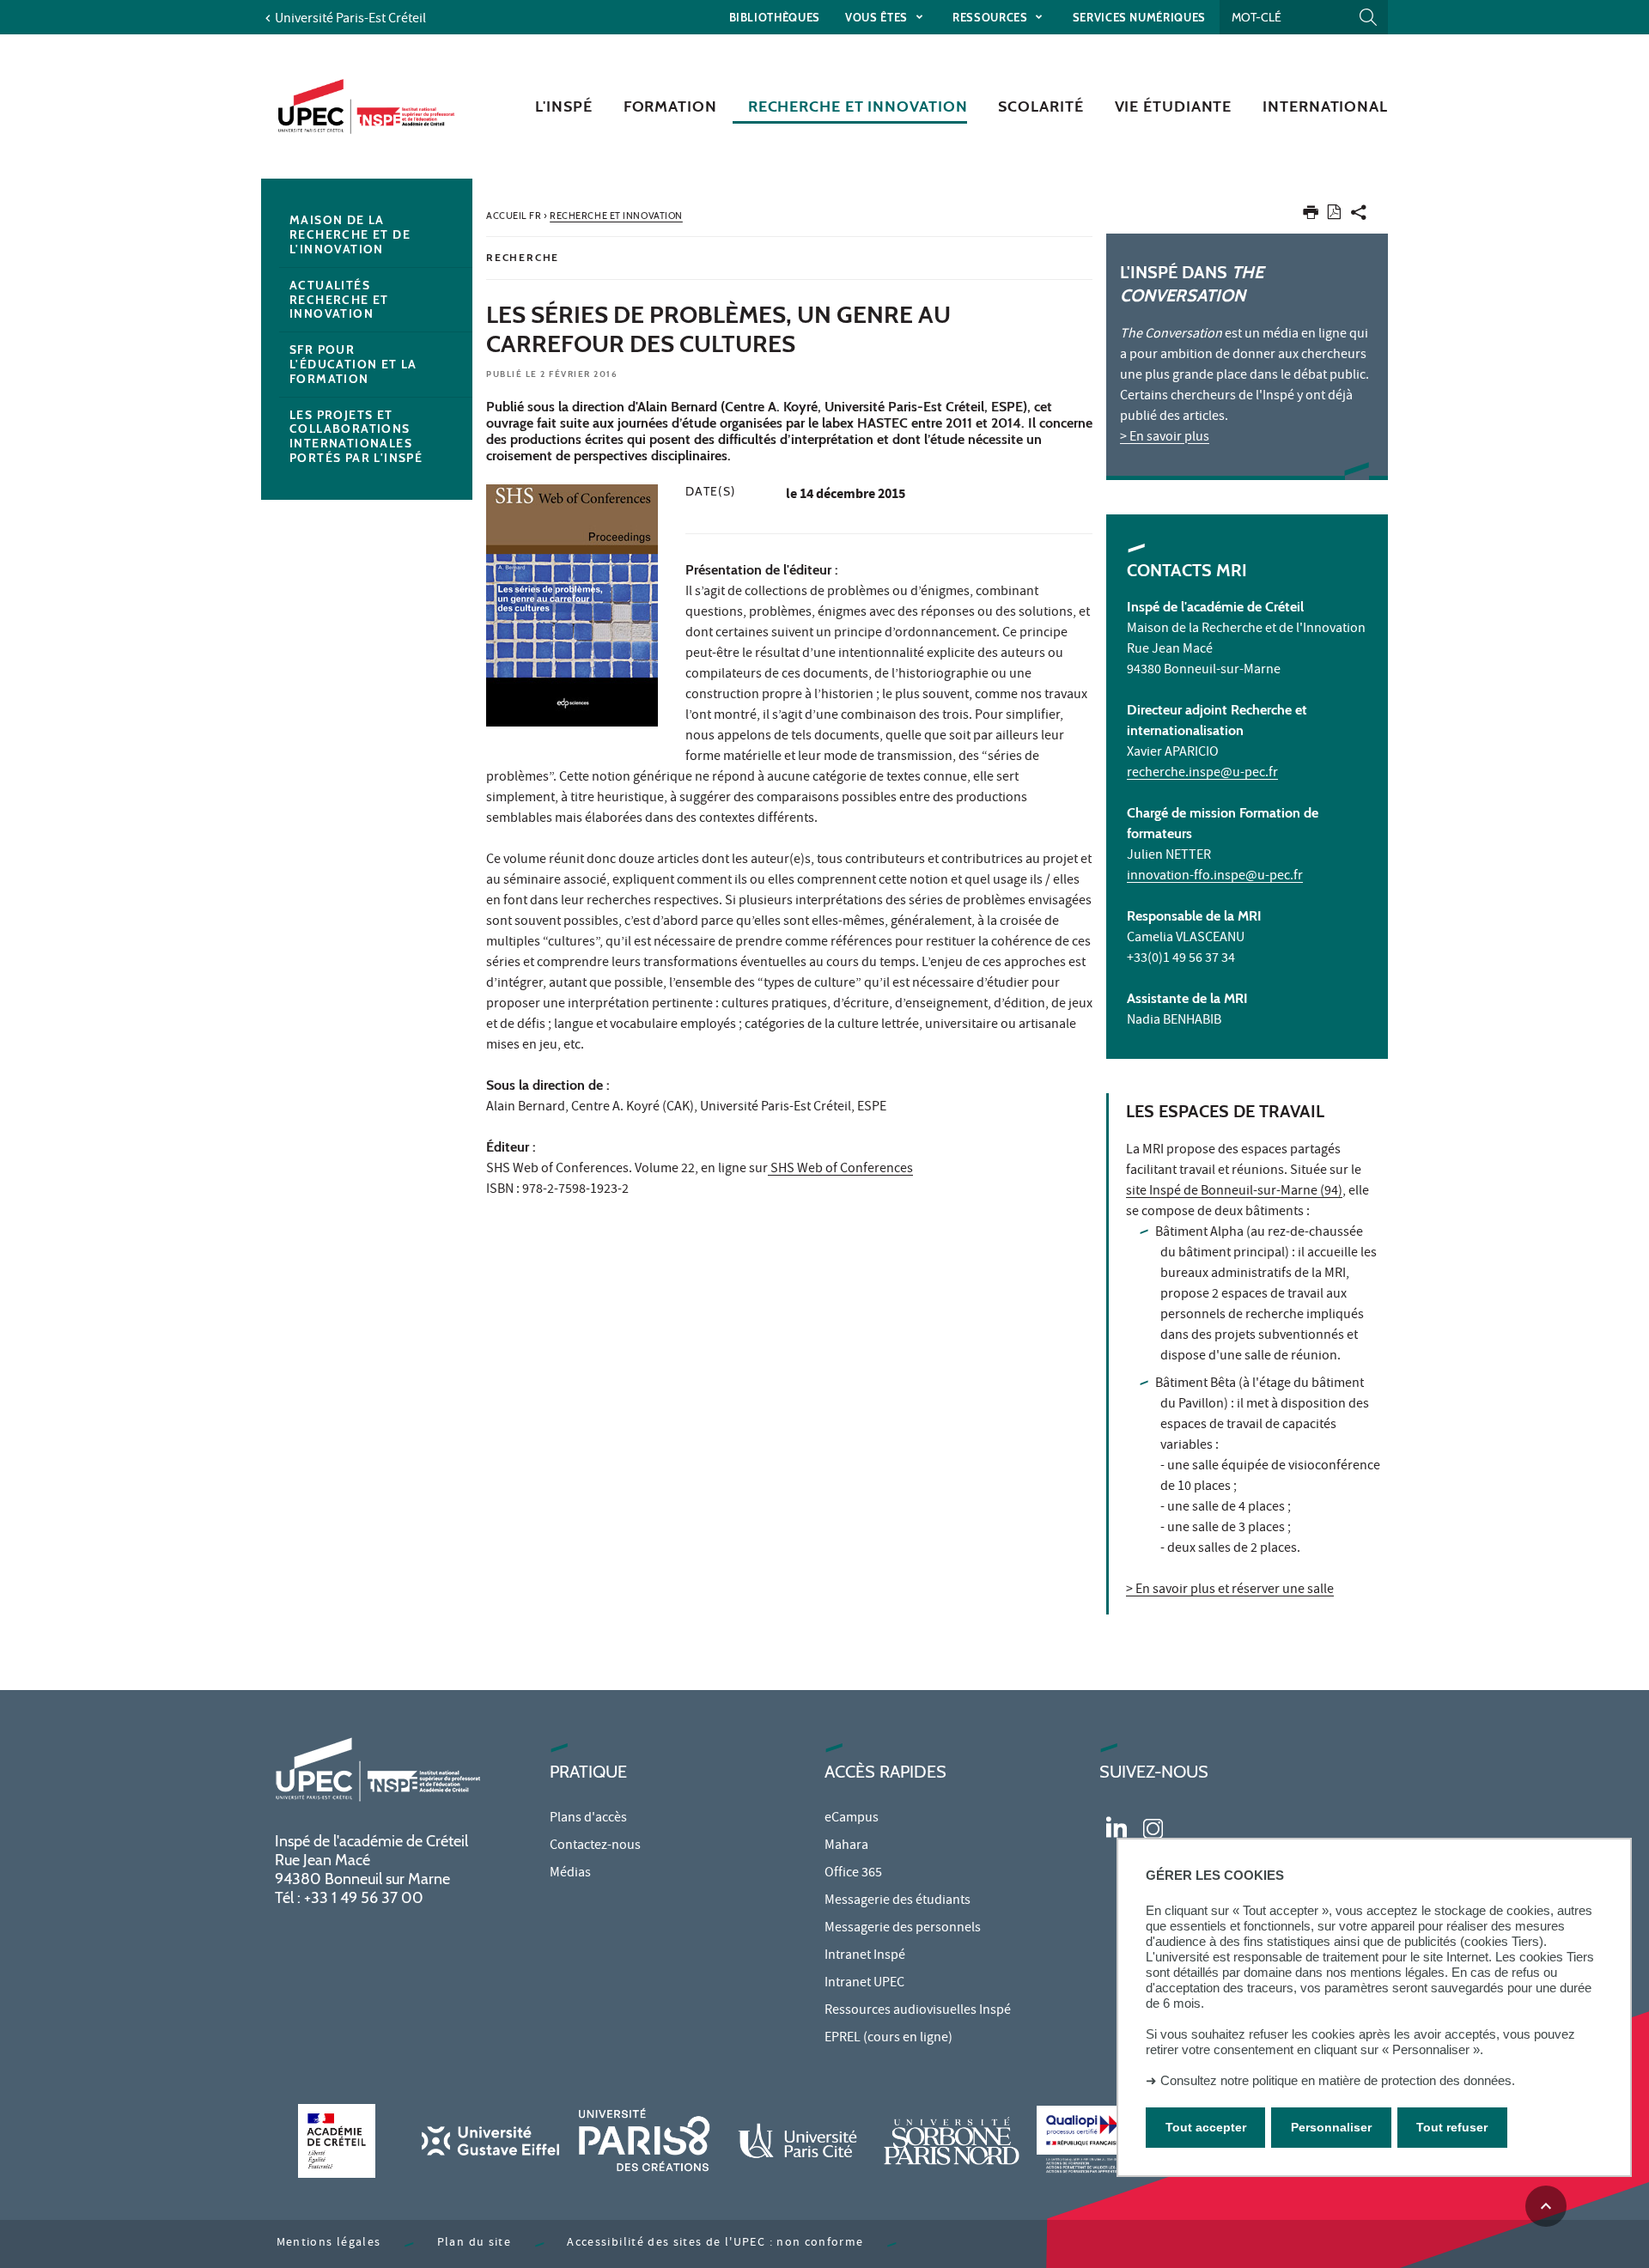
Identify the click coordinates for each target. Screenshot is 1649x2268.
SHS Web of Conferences (840, 1170)
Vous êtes (878, 17)
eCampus (852, 1819)
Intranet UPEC (864, 1984)
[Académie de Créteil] (337, 2140)
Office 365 (853, 1874)
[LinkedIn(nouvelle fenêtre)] (1117, 1826)
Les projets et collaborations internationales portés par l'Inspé (356, 436)
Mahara (846, 1846)
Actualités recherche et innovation (339, 300)
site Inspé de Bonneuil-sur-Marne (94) (1234, 1192)
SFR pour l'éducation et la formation (353, 364)
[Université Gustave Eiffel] (490, 2140)
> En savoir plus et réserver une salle (1230, 1590)
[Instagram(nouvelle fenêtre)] (1153, 1826)
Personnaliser (1331, 2128)
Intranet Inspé (865, 1956)
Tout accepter (1206, 2128)
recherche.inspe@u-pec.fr (1202, 774)
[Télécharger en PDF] (1334, 215)
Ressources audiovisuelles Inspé (918, 2011)
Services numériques (1139, 17)
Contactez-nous (595, 1846)
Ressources (992, 17)
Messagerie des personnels (903, 1929)
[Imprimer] (1311, 216)
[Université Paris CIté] (798, 2140)
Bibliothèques (775, 17)
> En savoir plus (1165, 438)
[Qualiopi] (1105, 2140)
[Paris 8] (644, 2140)
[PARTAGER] (1359, 216)
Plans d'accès (588, 1819)
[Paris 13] (952, 2140)
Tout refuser (1452, 2128)
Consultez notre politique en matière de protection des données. (1338, 2080)
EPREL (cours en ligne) (888, 2039)
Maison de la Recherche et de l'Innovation (350, 234)
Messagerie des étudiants (898, 1901)
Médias (570, 1874)
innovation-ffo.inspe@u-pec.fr (1215, 877)
